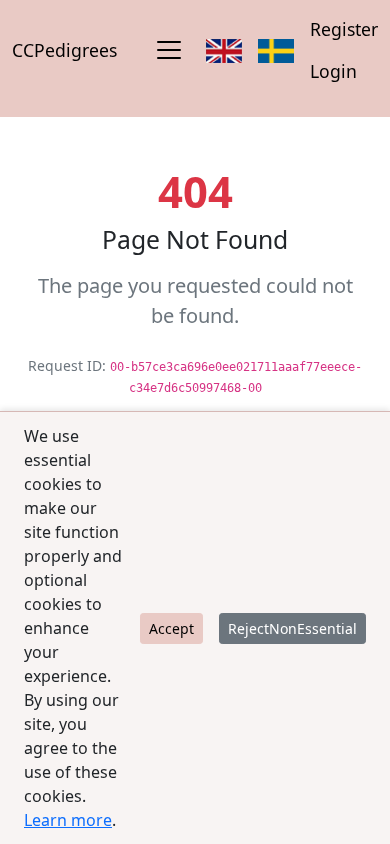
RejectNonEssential (292, 628)
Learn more (68, 820)
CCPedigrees (64, 50)
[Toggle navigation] (169, 50)
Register (344, 29)
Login (333, 71)
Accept (171, 628)
